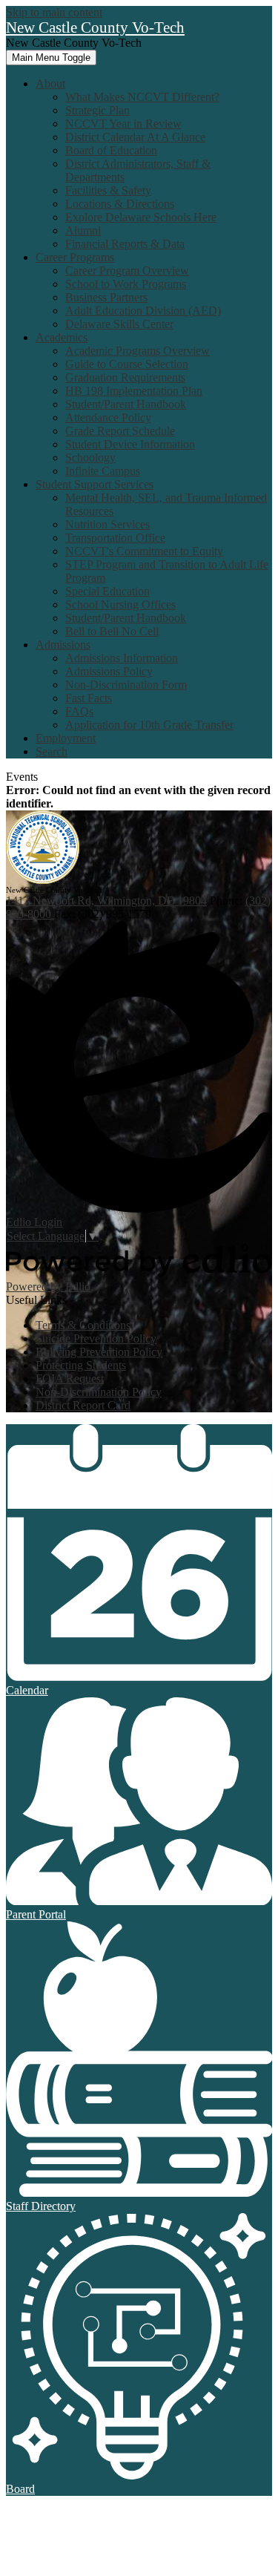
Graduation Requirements (125, 377)
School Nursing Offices (120, 604)
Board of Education (111, 150)
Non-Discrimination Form (126, 685)
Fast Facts (89, 698)
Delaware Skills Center (119, 324)
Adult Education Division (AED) (143, 311)
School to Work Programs (126, 284)
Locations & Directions (120, 204)
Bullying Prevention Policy (99, 1352)
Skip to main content (54, 12)
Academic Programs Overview (138, 351)
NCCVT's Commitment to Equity (144, 551)
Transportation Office (115, 538)
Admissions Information (122, 658)
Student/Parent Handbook (126, 404)
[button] (50, 83)
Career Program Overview (127, 271)
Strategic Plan (97, 110)
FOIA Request (70, 1379)
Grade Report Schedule (120, 431)
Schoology (90, 458)
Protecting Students (81, 1365)
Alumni (83, 230)
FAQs (79, 711)
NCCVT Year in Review (123, 124)
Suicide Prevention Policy (96, 1338)
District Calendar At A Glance (135, 137)
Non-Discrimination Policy (99, 1392)
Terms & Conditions (83, 1325)
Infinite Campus (103, 471)
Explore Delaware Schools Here (141, 217)
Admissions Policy (109, 671)
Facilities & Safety (108, 190)
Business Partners (106, 297)
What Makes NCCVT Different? (142, 97)
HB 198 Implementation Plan (134, 391)
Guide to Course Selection (127, 364)
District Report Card (83, 1405)
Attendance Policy (108, 417)
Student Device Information (130, 444)
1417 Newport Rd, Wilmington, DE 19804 (106, 901)
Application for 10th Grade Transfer (149, 725)
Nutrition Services (107, 524)
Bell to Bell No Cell (112, 631)
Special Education (107, 591)
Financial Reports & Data (125, 244)
